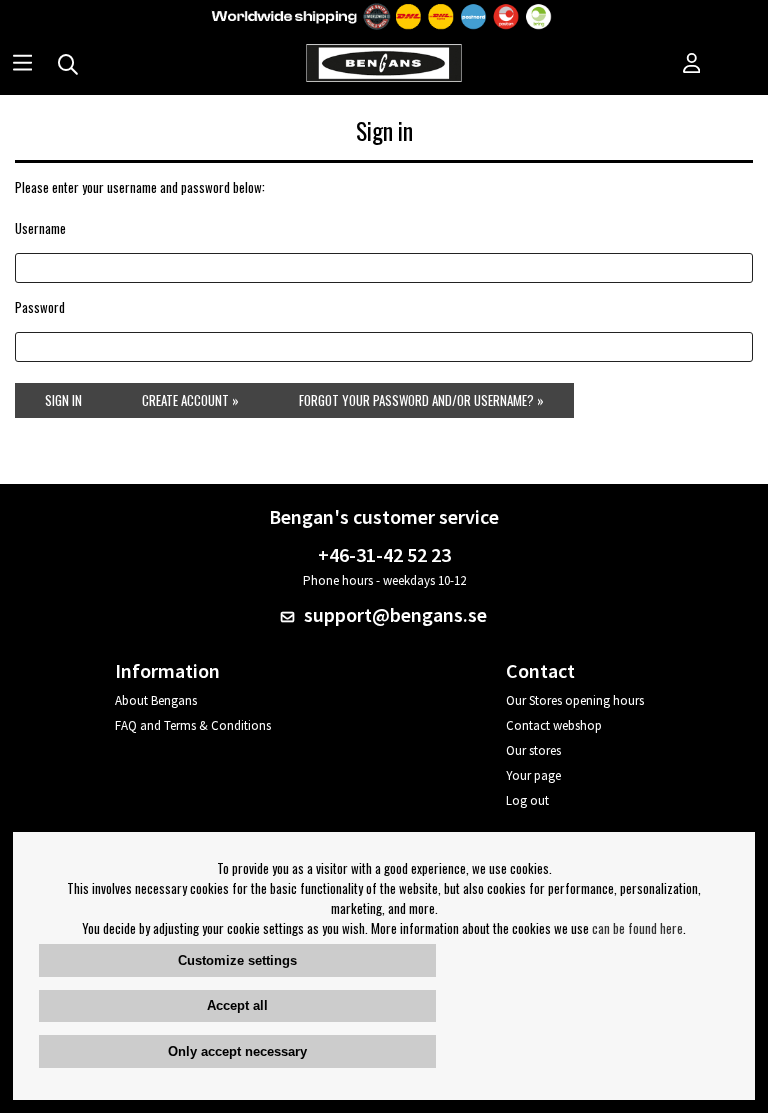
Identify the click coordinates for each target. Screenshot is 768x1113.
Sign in (63, 400)
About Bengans (156, 700)
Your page (533, 775)
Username (40, 228)
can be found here (637, 928)
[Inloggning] (692, 65)
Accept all (237, 1005)
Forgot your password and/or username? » (421, 400)
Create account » (190, 400)
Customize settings (237, 960)
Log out (527, 800)
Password (40, 307)
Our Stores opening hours (575, 700)
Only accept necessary (237, 1051)
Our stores (533, 750)
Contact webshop (554, 725)
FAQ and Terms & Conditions (193, 725)
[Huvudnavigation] (22, 65)
